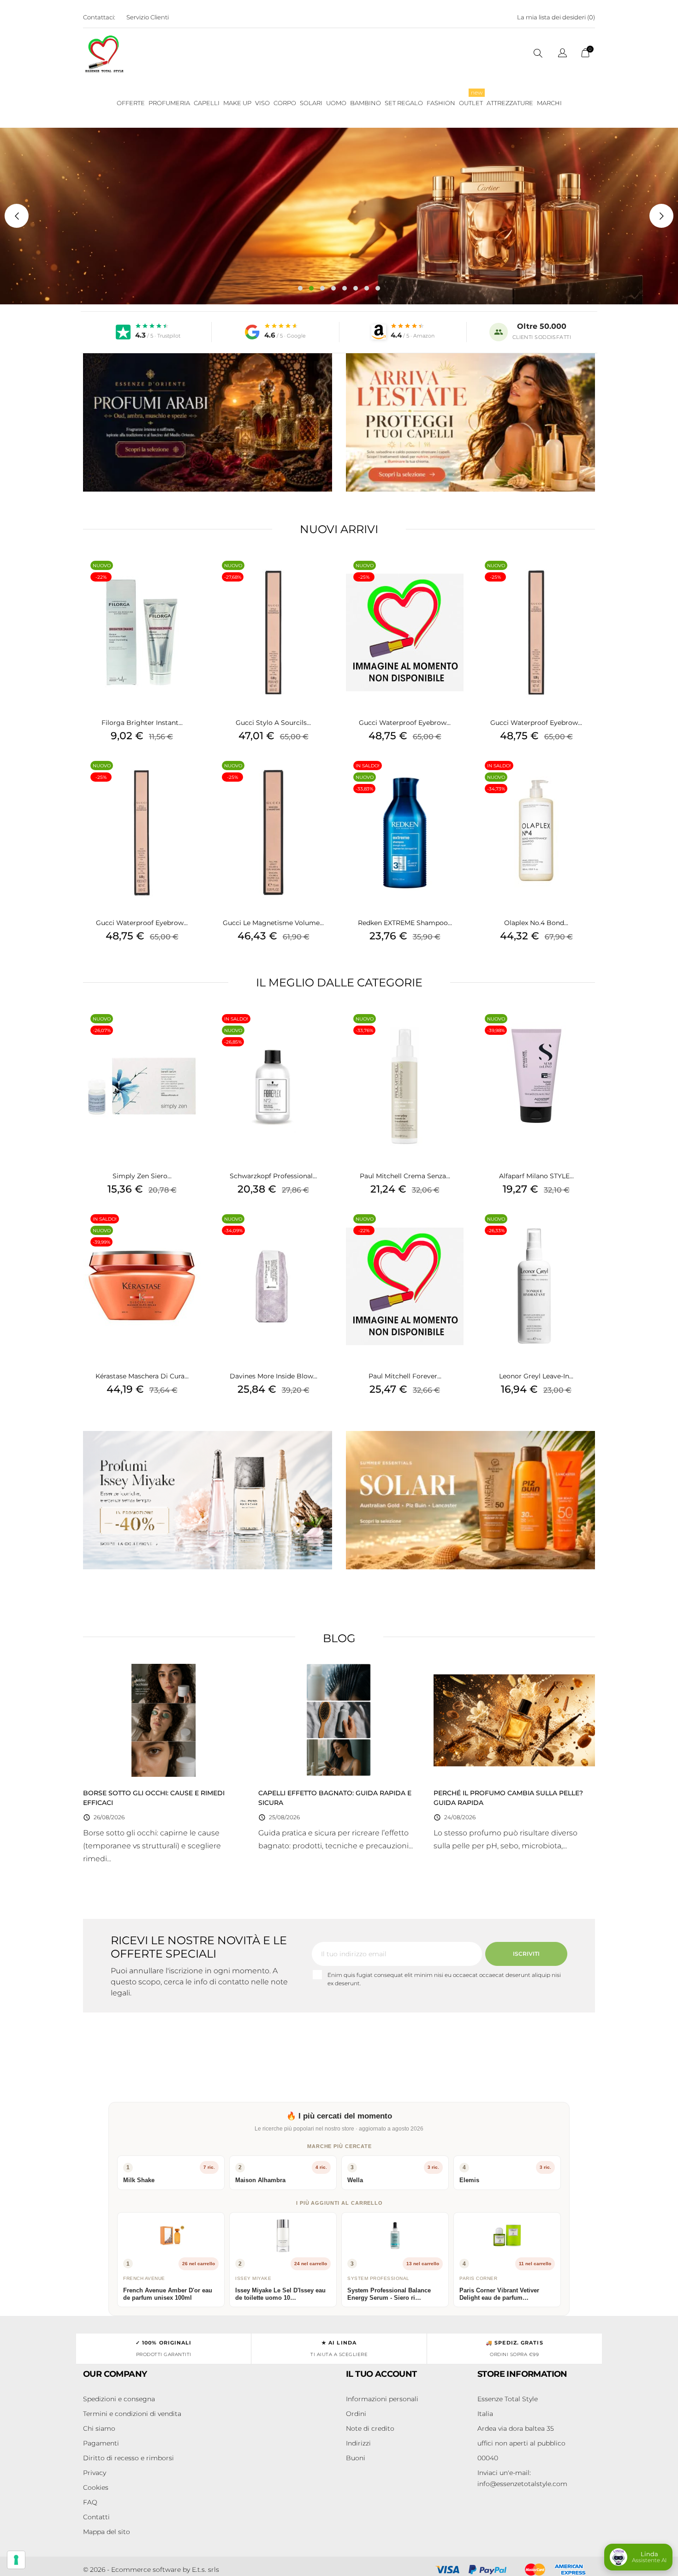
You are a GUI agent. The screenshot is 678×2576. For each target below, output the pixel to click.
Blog (339, 1638)
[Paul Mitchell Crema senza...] (454, 1031)
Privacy (95, 2473)
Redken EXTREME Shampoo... (405, 923)
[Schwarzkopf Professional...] (323, 1031)
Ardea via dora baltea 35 (516, 2428)
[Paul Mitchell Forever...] (454, 1231)
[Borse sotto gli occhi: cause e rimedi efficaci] (164, 1720)
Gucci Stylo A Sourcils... (273, 723)
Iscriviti (526, 1954)
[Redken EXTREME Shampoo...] (454, 778)
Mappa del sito (107, 2532)
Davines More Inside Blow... (274, 1376)
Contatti (96, 2517)
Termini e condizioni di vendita (132, 2414)
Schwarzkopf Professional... (273, 1176)
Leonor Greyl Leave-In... (536, 1376)
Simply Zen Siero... (142, 1176)
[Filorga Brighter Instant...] (191, 577)
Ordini (356, 2414)
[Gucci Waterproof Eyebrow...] (454, 577)
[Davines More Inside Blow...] (323, 1231)
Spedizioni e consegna (119, 2399)
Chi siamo (99, 2428)
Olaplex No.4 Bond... (536, 923)
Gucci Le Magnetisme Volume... (273, 923)
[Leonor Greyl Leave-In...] (586, 1231)
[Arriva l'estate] (470, 422)
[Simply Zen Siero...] (191, 1031)
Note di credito (370, 2428)
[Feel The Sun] (470, 1500)
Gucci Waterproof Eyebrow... (405, 723)
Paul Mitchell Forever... (405, 1376)
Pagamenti (101, 2443)
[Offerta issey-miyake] (208, 1500)
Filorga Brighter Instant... (142, 723)
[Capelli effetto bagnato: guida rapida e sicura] (339, 1720)
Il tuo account (381, 2374)
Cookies (96, 2487)
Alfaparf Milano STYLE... (536, 1176)
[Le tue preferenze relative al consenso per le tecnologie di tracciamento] (16, 2560)
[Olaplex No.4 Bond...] (586, 778)
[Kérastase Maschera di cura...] (191, 1231)
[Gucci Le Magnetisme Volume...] (323, 778)
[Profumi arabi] (208, 422)
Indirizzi (358, 2443)
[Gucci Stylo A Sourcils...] (323, 577)
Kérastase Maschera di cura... (142, 1376)
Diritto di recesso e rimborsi (128, 2458)
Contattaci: (99, 17)
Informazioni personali (382, 2399)
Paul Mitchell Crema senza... (405, 1176)
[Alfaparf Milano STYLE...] (586, 1031)
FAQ (90, 2502)
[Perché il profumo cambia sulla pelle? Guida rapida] (514, 1720)
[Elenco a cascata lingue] (562, 54)
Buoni (356, 2458)
